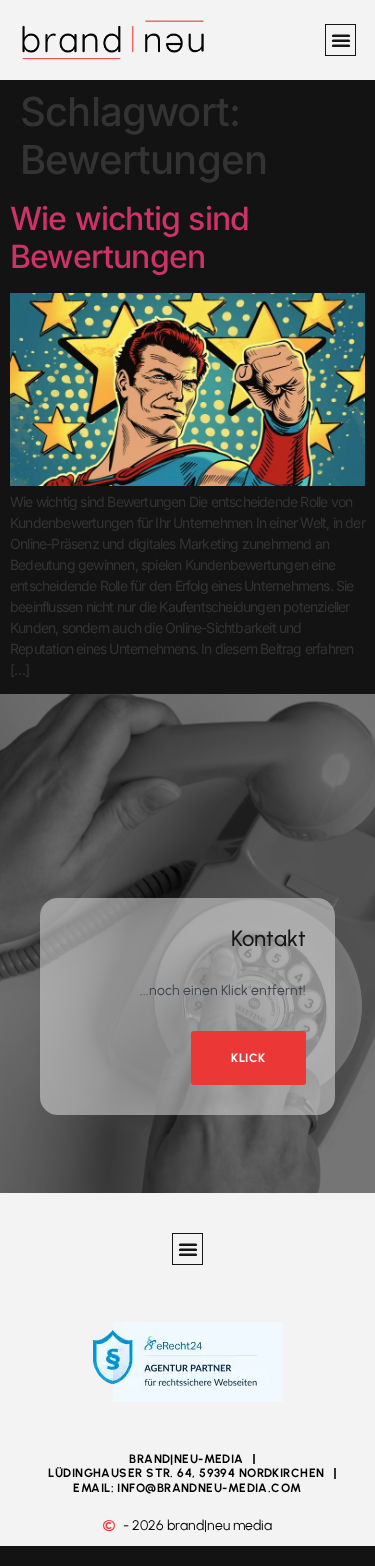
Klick (248, 1058)
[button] (340, 40)
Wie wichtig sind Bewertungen (129, 237)
